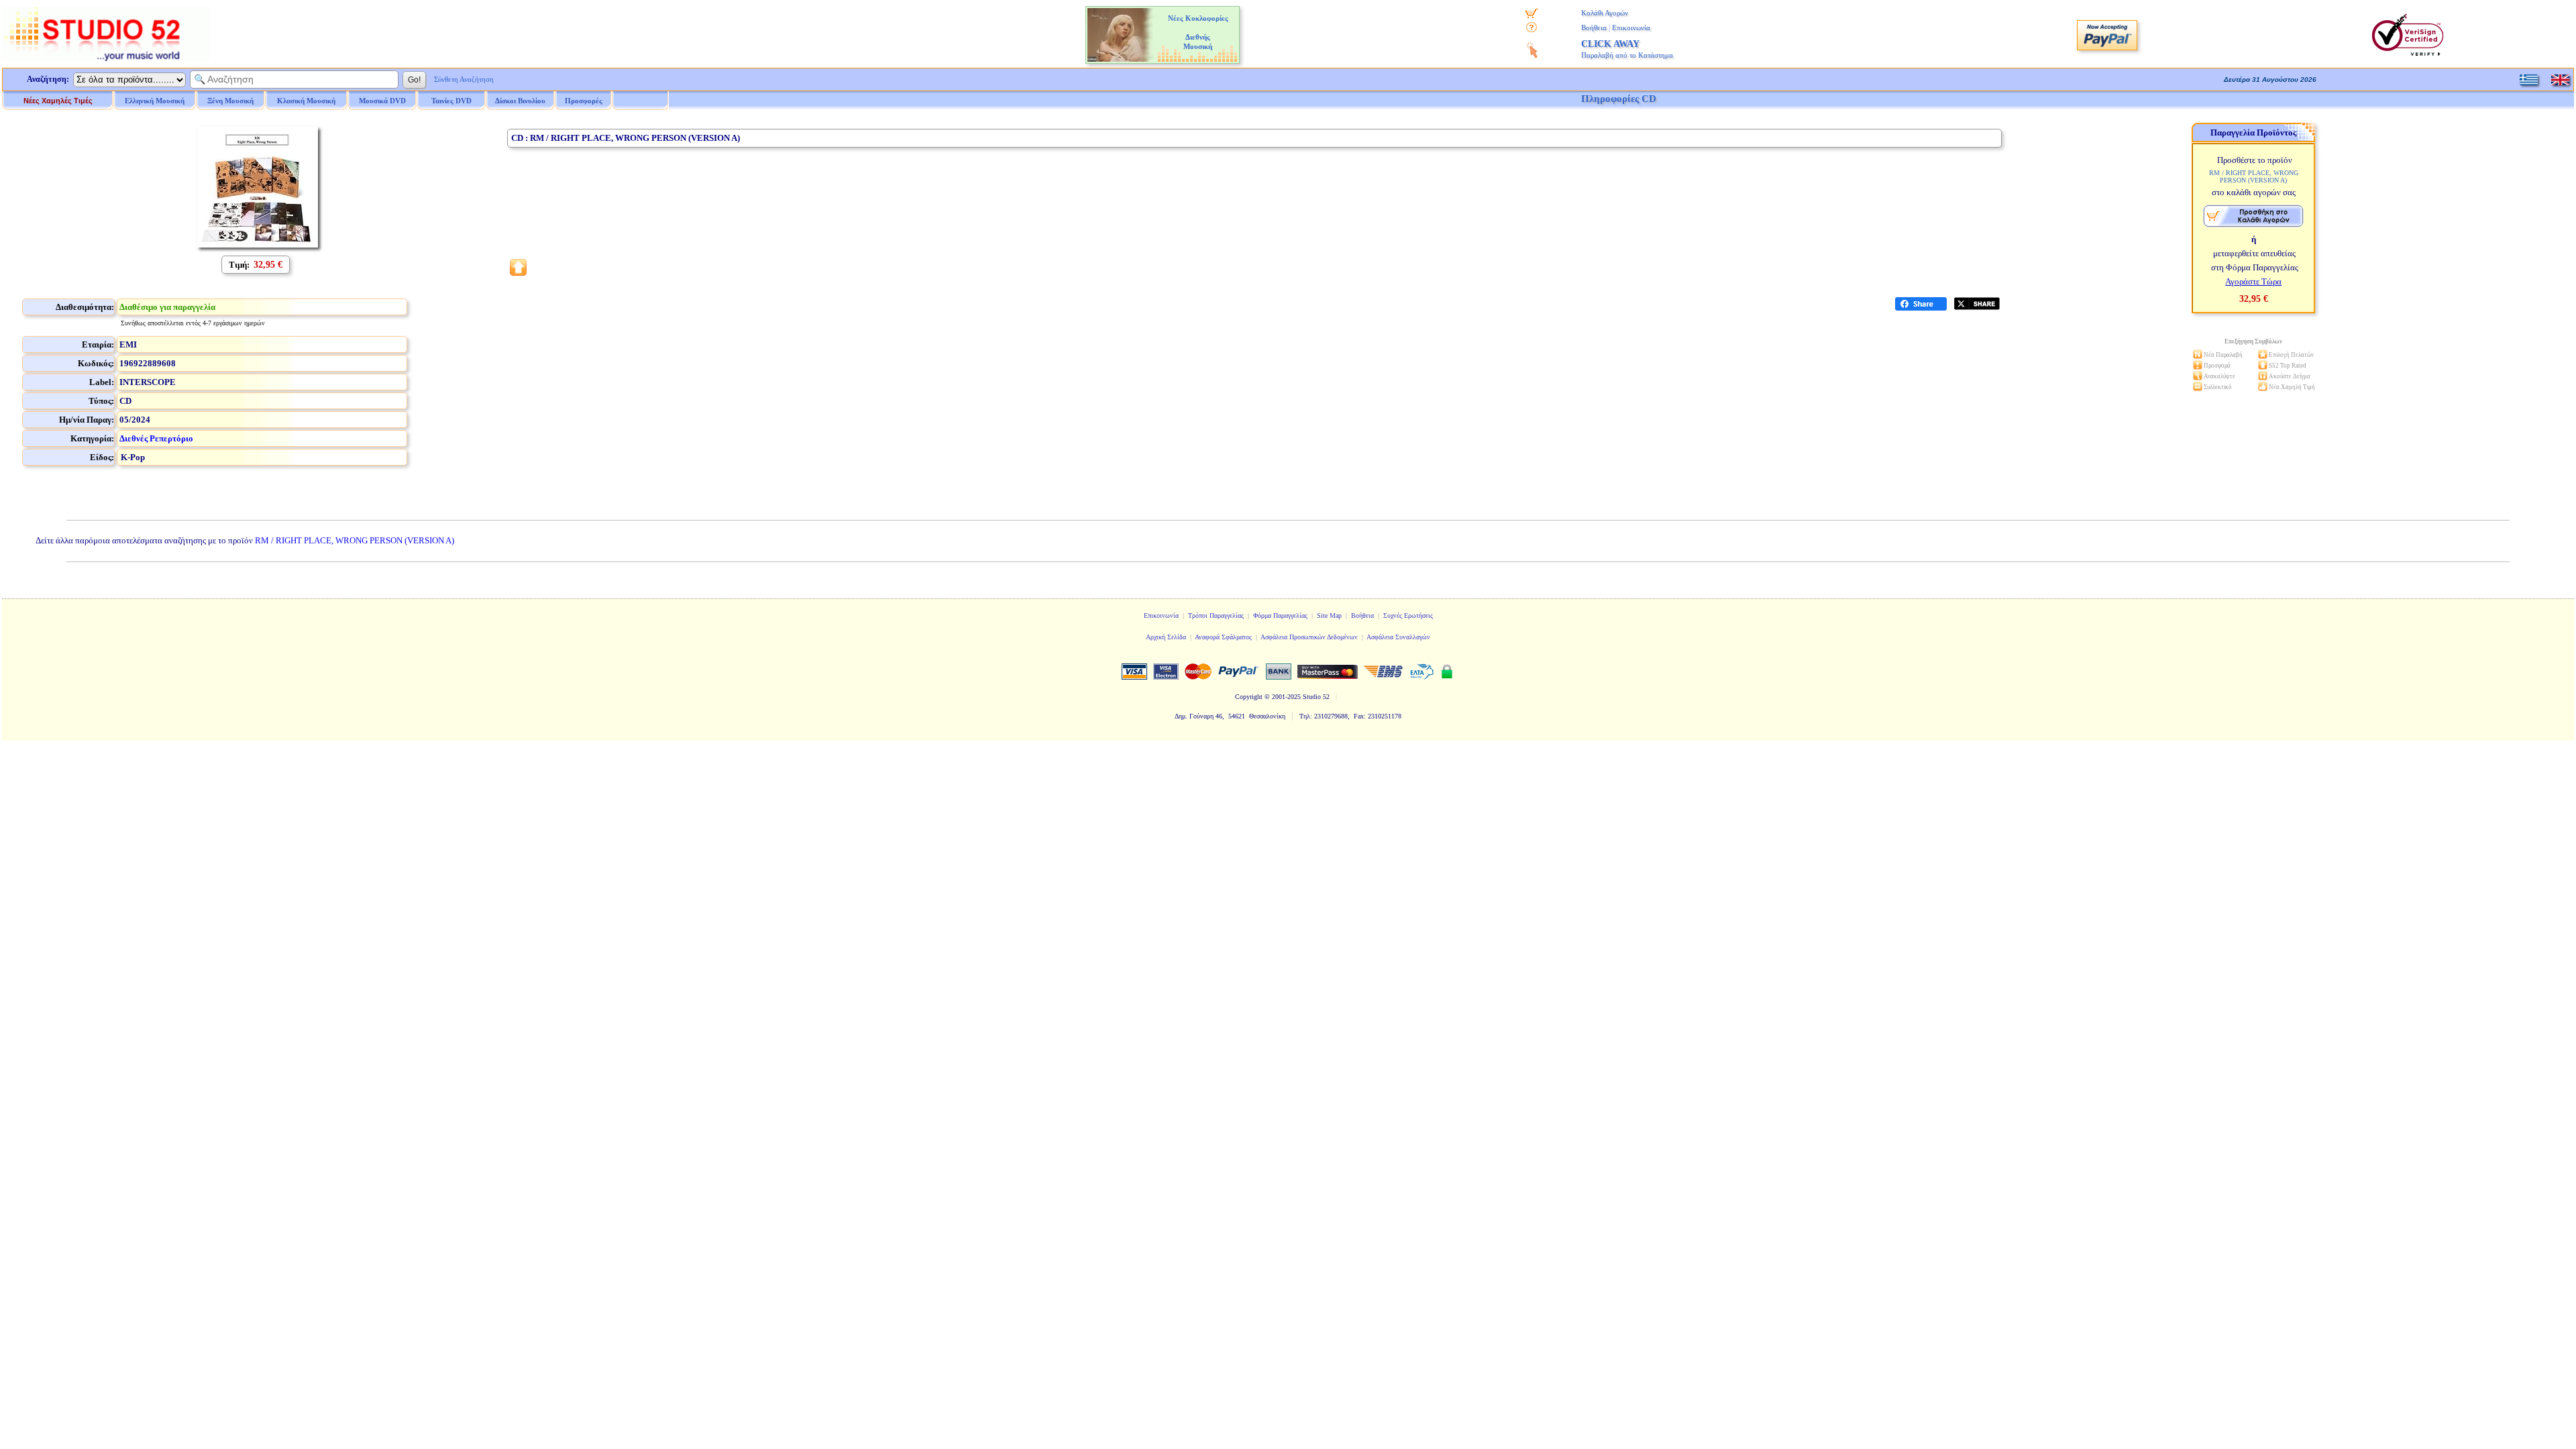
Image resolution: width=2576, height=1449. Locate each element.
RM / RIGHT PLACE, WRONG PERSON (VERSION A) (355, 540)
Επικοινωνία (1631, 28)
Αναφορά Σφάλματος (1223, 637)
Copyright (1249, 697)
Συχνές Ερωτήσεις (1408, 615)
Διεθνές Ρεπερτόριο (156, 438)
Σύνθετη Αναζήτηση (464, 79)
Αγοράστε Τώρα (2253, 281)
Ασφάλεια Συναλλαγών (1398, 637)
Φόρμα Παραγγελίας (1280, 615)
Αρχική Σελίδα (1166, 637)
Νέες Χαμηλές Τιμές (58, 101)
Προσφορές (584, 101)
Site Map (1329, 615)
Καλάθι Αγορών (1605, 13)
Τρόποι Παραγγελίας (1216, 615)
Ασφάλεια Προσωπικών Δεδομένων (1309, 637)
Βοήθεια (1594, 28)
